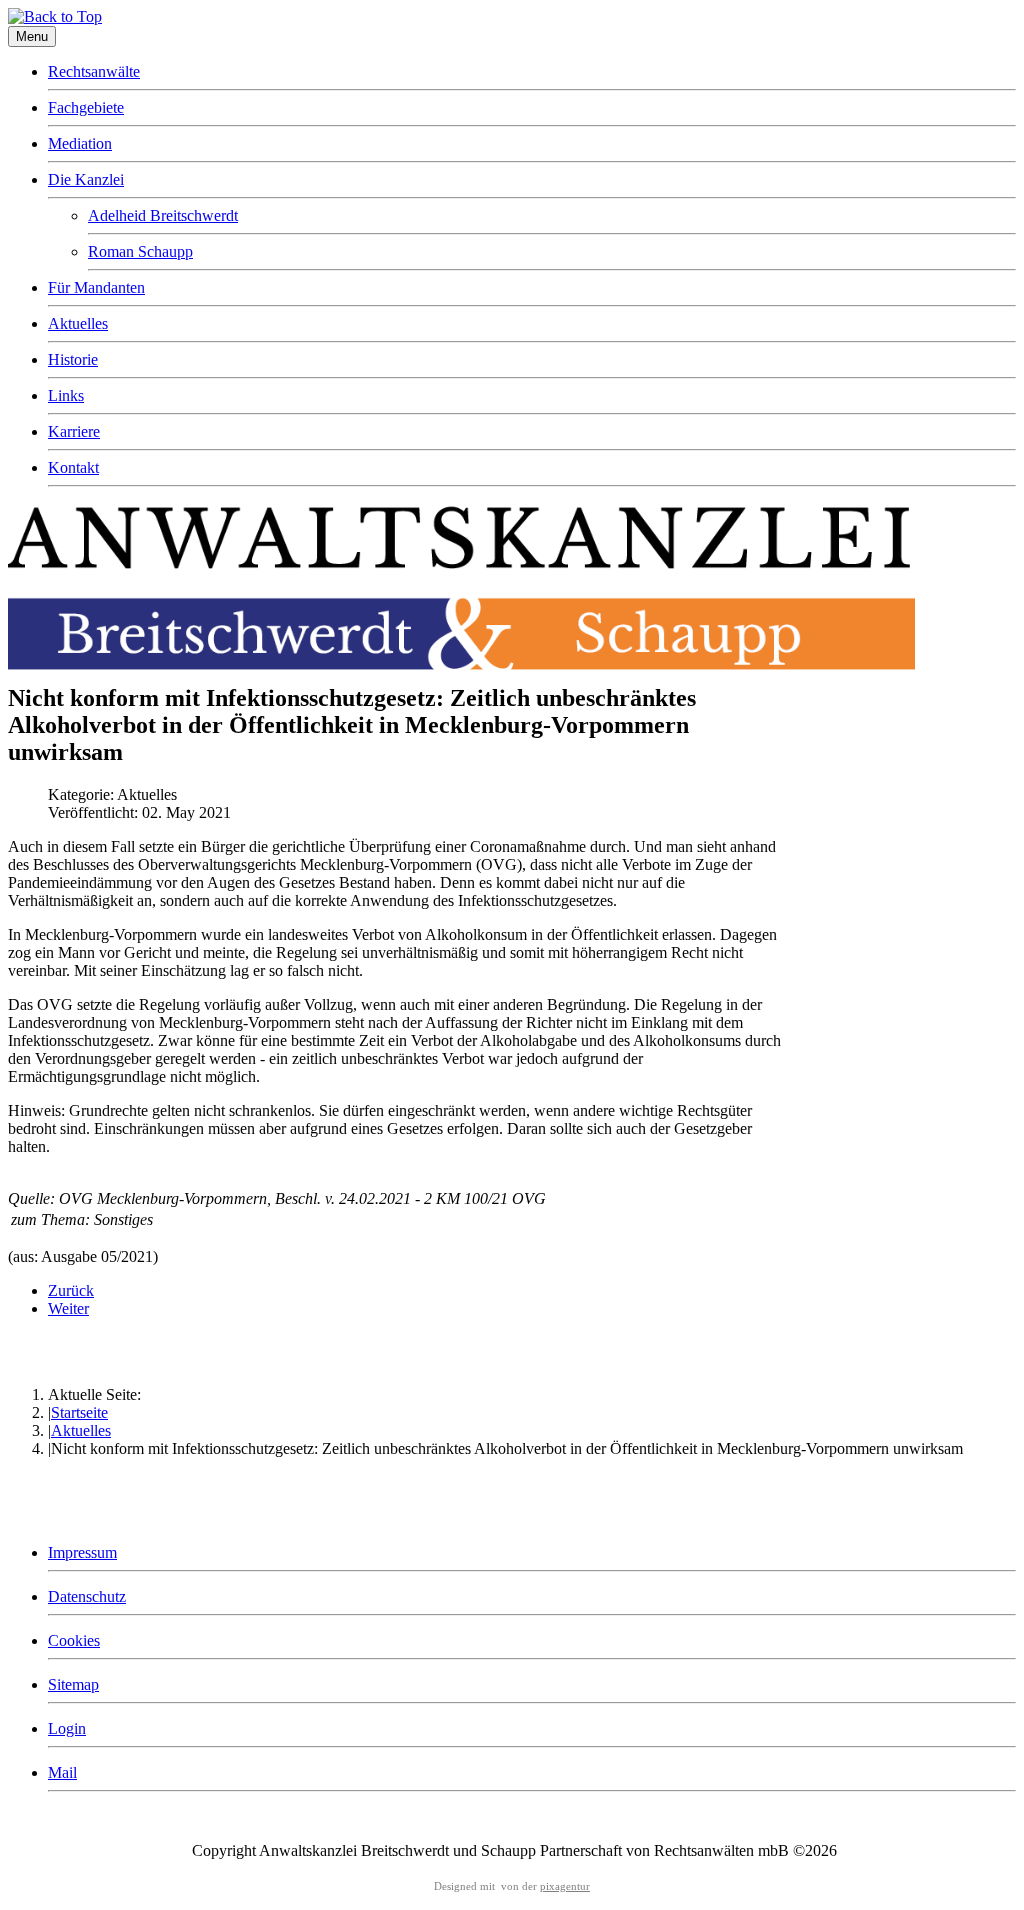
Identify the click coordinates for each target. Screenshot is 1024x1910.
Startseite (79, 1412)
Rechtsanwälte (94, 71)
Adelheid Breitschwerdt (163, 215)
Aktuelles (78, 323)
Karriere (74, 431)
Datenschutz (87, 1596)
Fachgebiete (86, 107)
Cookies (74, 1640)
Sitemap (73, 1684)
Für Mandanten (96, 287)
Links (66, 395)
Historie (73, 359)
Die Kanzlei (86, 179)
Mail (62, 1772)
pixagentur (565, 1886)
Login (67, 1728)
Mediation (80, 143)
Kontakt (73, 467)
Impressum (82, 1552)
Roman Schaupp (140, 251)
